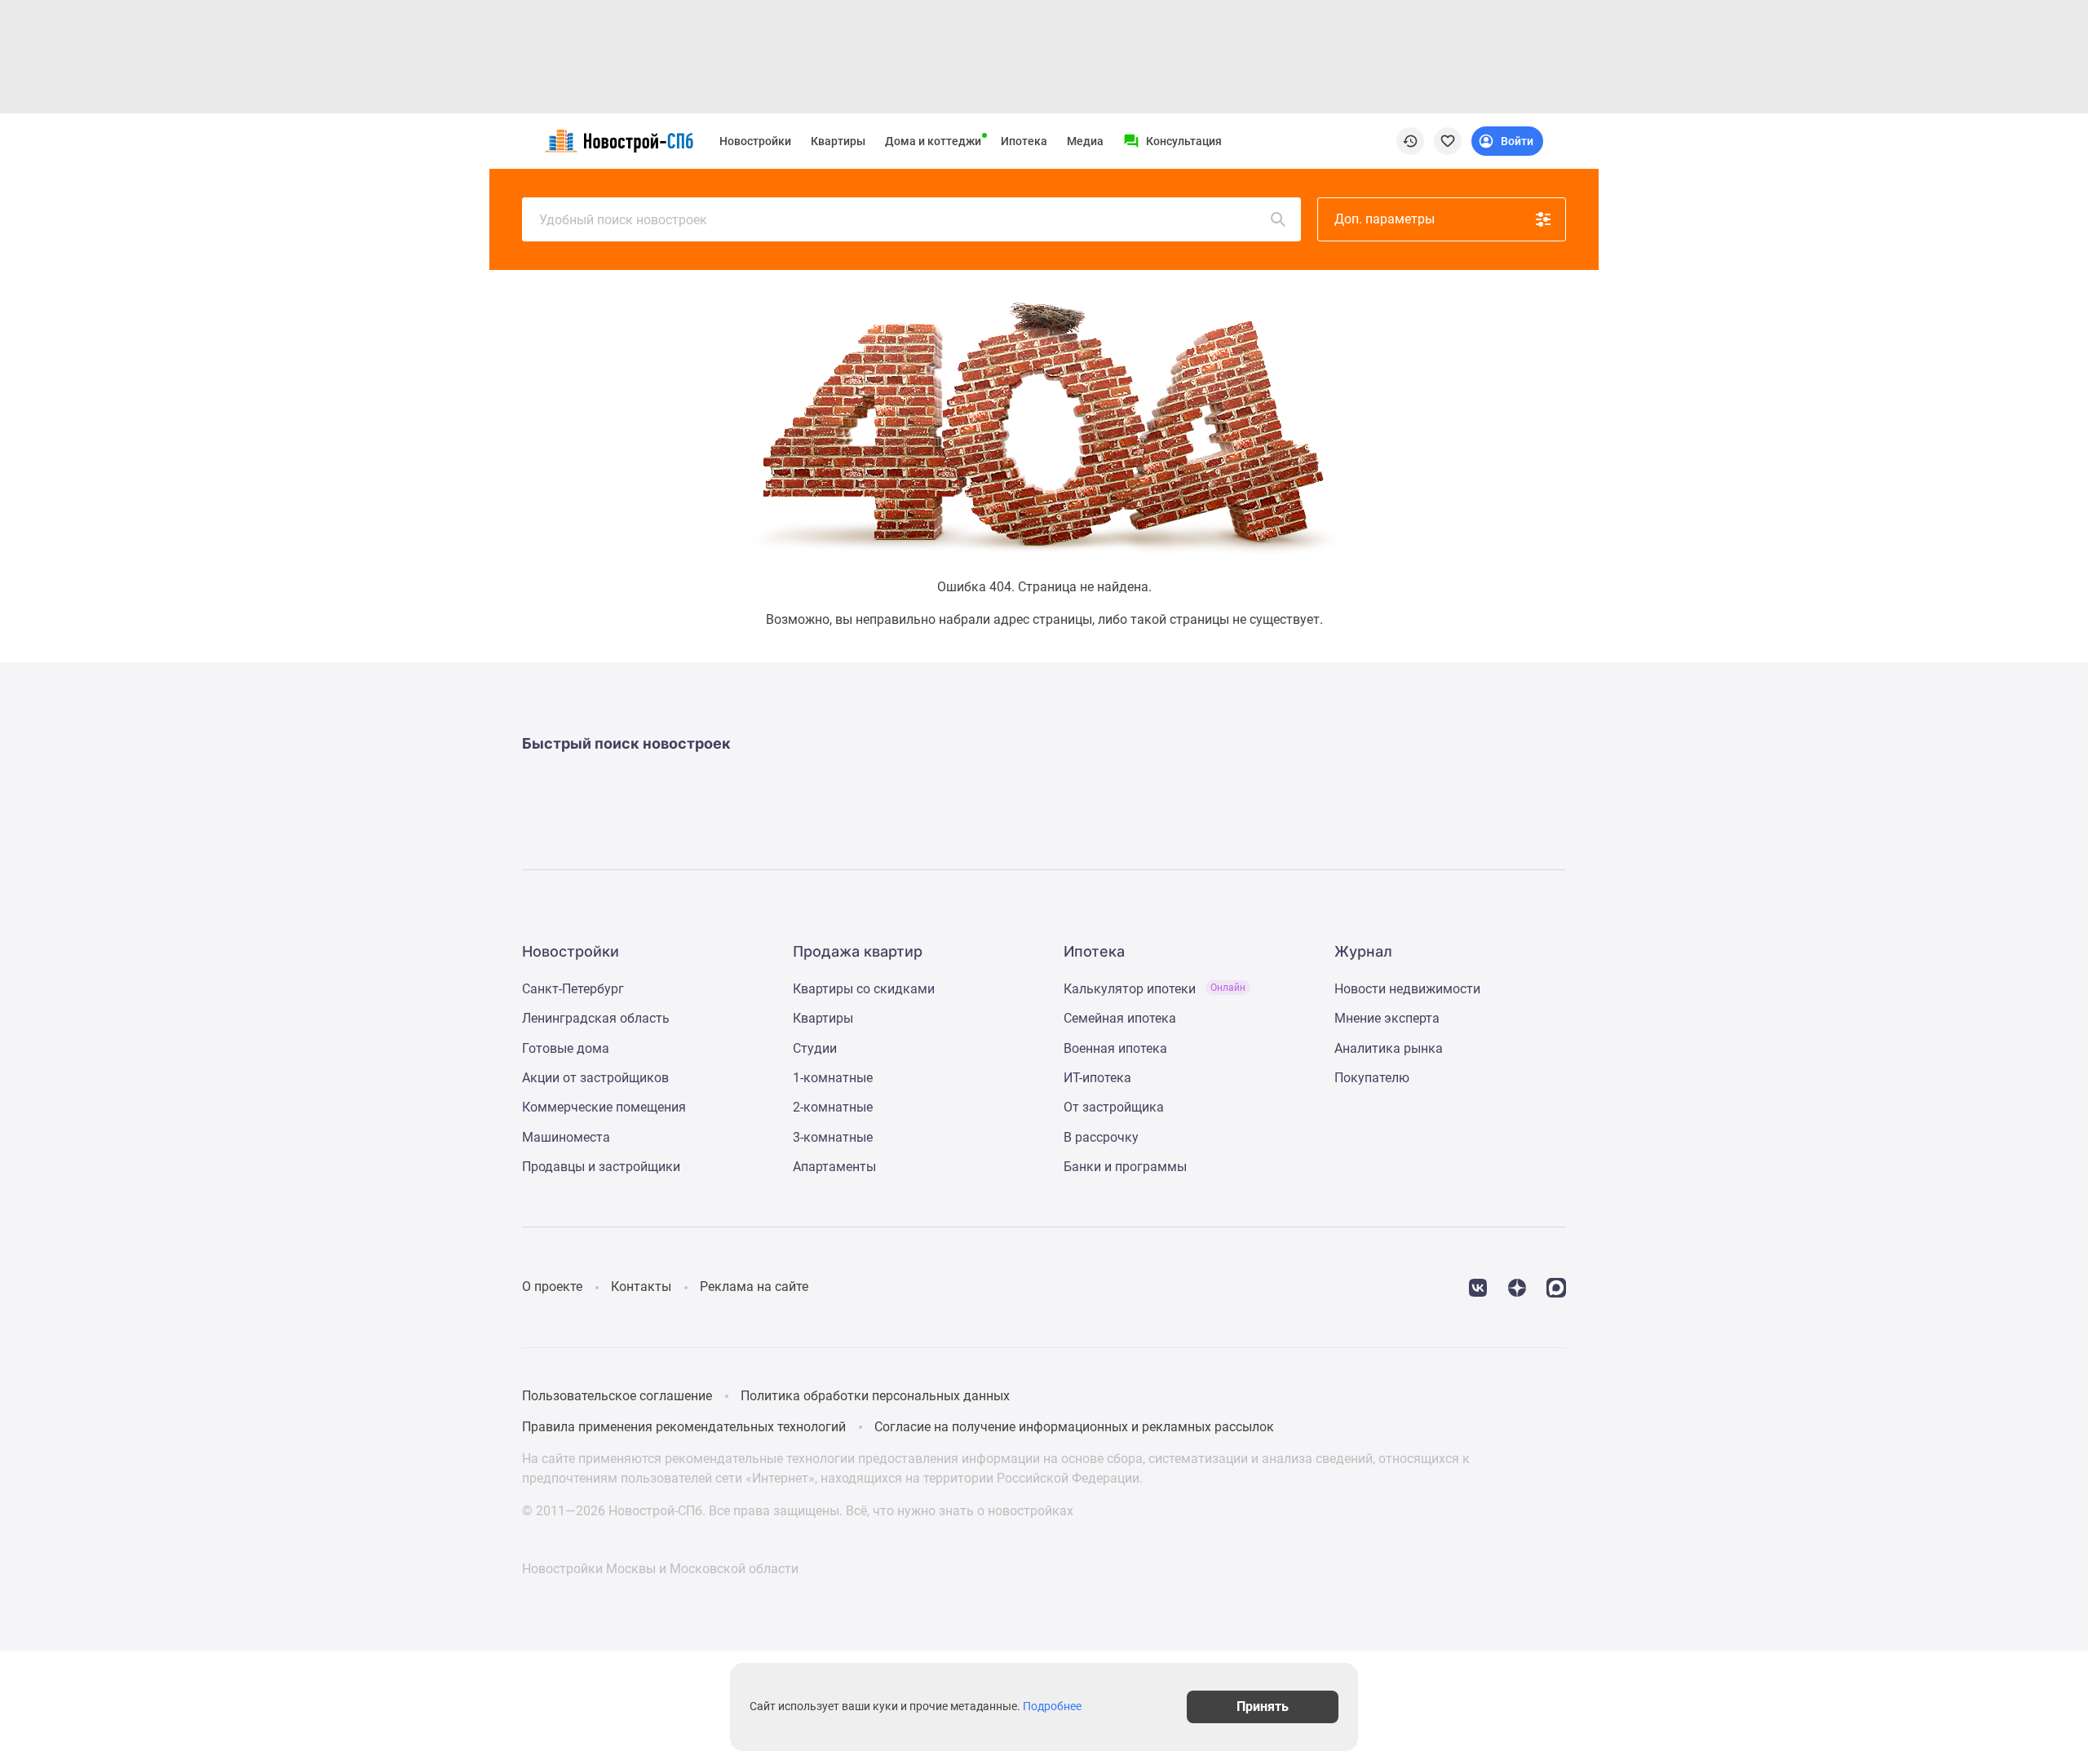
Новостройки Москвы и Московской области (660, 1569)
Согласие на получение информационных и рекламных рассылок (1074, 1427)
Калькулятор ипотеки (1155, 989)
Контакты (641, 1287)
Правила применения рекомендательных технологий (684, 1427)
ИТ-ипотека (1097, 1078)
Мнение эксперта (1387, 1018)
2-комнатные (833, 1107)
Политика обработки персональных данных (875, 1396)
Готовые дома (566, 1048)
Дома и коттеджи (933, 141)
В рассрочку (1101, 1137)
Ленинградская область (596, 1018)
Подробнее (1052, 1707)
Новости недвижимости (1407, 989)
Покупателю (1372, 1078)
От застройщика (1114, 1107)
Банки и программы (1125, 1167)
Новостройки (755, 141)
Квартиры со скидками (864, 989)
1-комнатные (833, 1078)
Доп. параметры (1385, 219)
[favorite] (1448, 141)
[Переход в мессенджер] (1556, 1287)
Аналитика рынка (1389, 1048)
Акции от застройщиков (595, 1078)
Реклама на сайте (754, 1287)
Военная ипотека (1115, 1048)
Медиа (1085, 141)
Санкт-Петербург (573, 989)
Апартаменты (834, 1167)
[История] (1410, 141)
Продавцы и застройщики (601, 1167)
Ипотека (1024, 141)
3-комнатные (833, 1137)
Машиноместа (566, 1137)
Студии (815, 1048)
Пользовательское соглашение (617, 1396)
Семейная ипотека (1120, 1018)
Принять (1263, 1707)
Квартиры (838, 141)
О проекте (552, 1287)
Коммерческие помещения (604, 1107)
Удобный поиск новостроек (623, 220)
